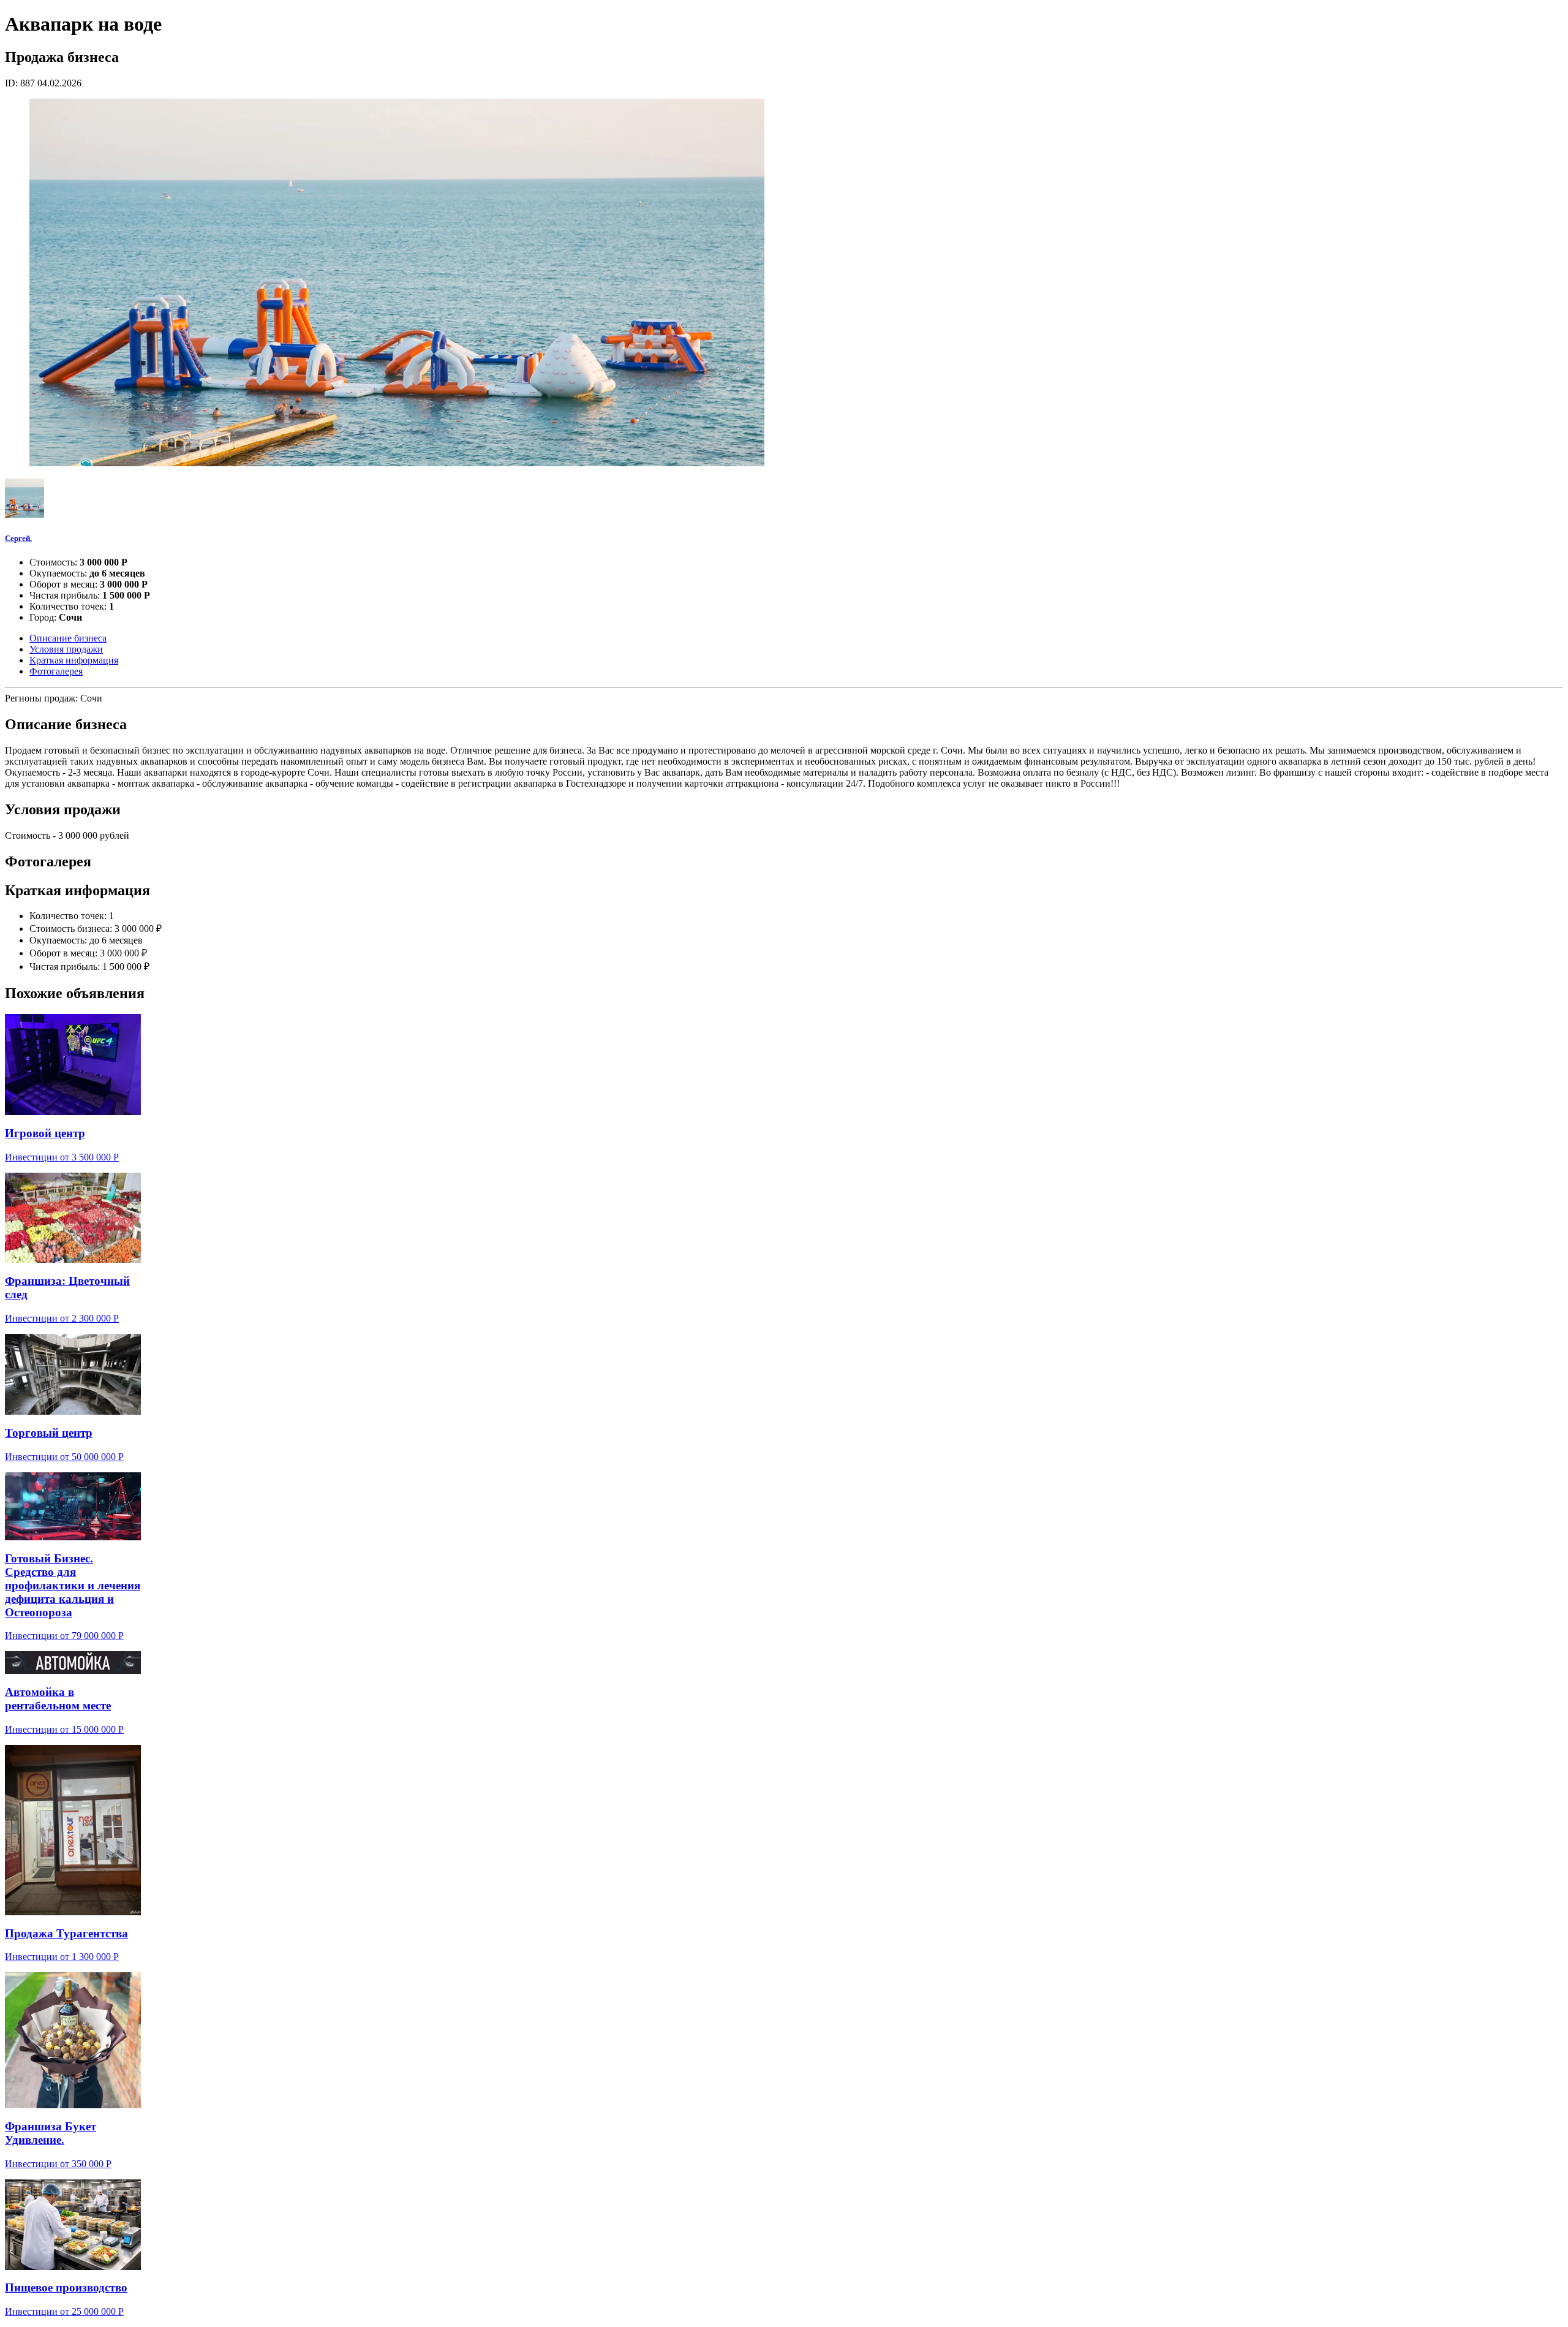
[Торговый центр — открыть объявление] (73, 1375)
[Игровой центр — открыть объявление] (73, 1065)
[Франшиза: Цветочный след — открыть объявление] (73, 1218)
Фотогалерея (56, 671)
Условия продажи (66, 649)
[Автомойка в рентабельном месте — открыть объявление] (73, 1663)
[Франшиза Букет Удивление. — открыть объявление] (73, 2040)
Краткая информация (74, 660)
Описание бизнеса (68, 638)
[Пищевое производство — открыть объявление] (73, 2225)
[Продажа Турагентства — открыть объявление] (73, 1830)
